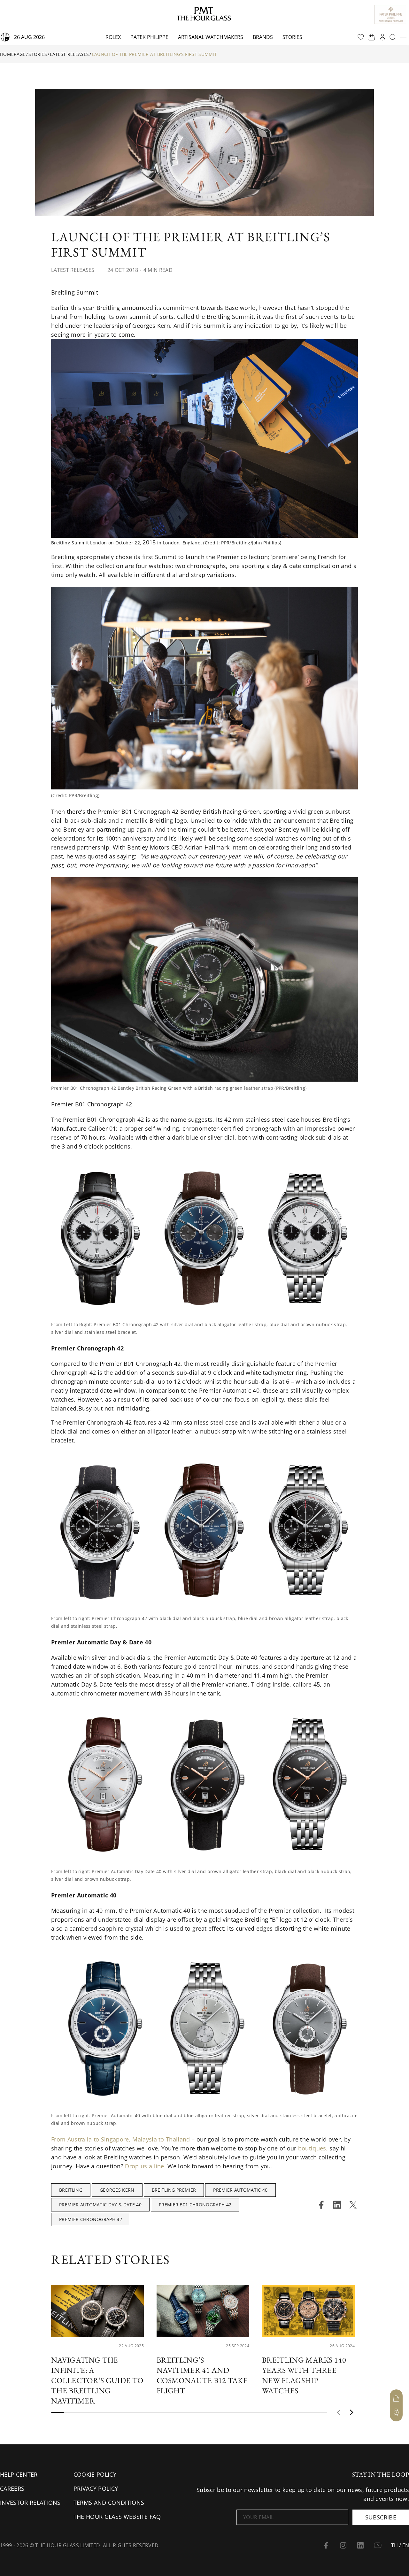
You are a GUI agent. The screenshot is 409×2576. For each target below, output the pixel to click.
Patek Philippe (149, 37)
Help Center (19, 2474)
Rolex (113, 37)
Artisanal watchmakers (211, 37)
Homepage (13, 54)
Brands (263, 37)
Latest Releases (69, 54)
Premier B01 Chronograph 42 (195, 2205)
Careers (12, 2488)
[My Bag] (396, 2398)
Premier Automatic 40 (240, 2190)
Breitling (71, 2190)
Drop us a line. (145, 2166)
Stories (292, 37)
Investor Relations (30, 2503)
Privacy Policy (96, 2488)
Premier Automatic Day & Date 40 (100, 2205)
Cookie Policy (95, 2474)
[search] (393, 37)
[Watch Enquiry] (396, 2412)
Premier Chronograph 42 (91, 2219)
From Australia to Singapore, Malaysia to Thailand (121, 2139)
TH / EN (400, 2545)
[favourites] (361, 37)
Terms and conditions (109, 2503)
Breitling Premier (174, 2190)
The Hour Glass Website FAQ (117, 2517)
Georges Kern (117, 2190)
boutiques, (313, 2148)
